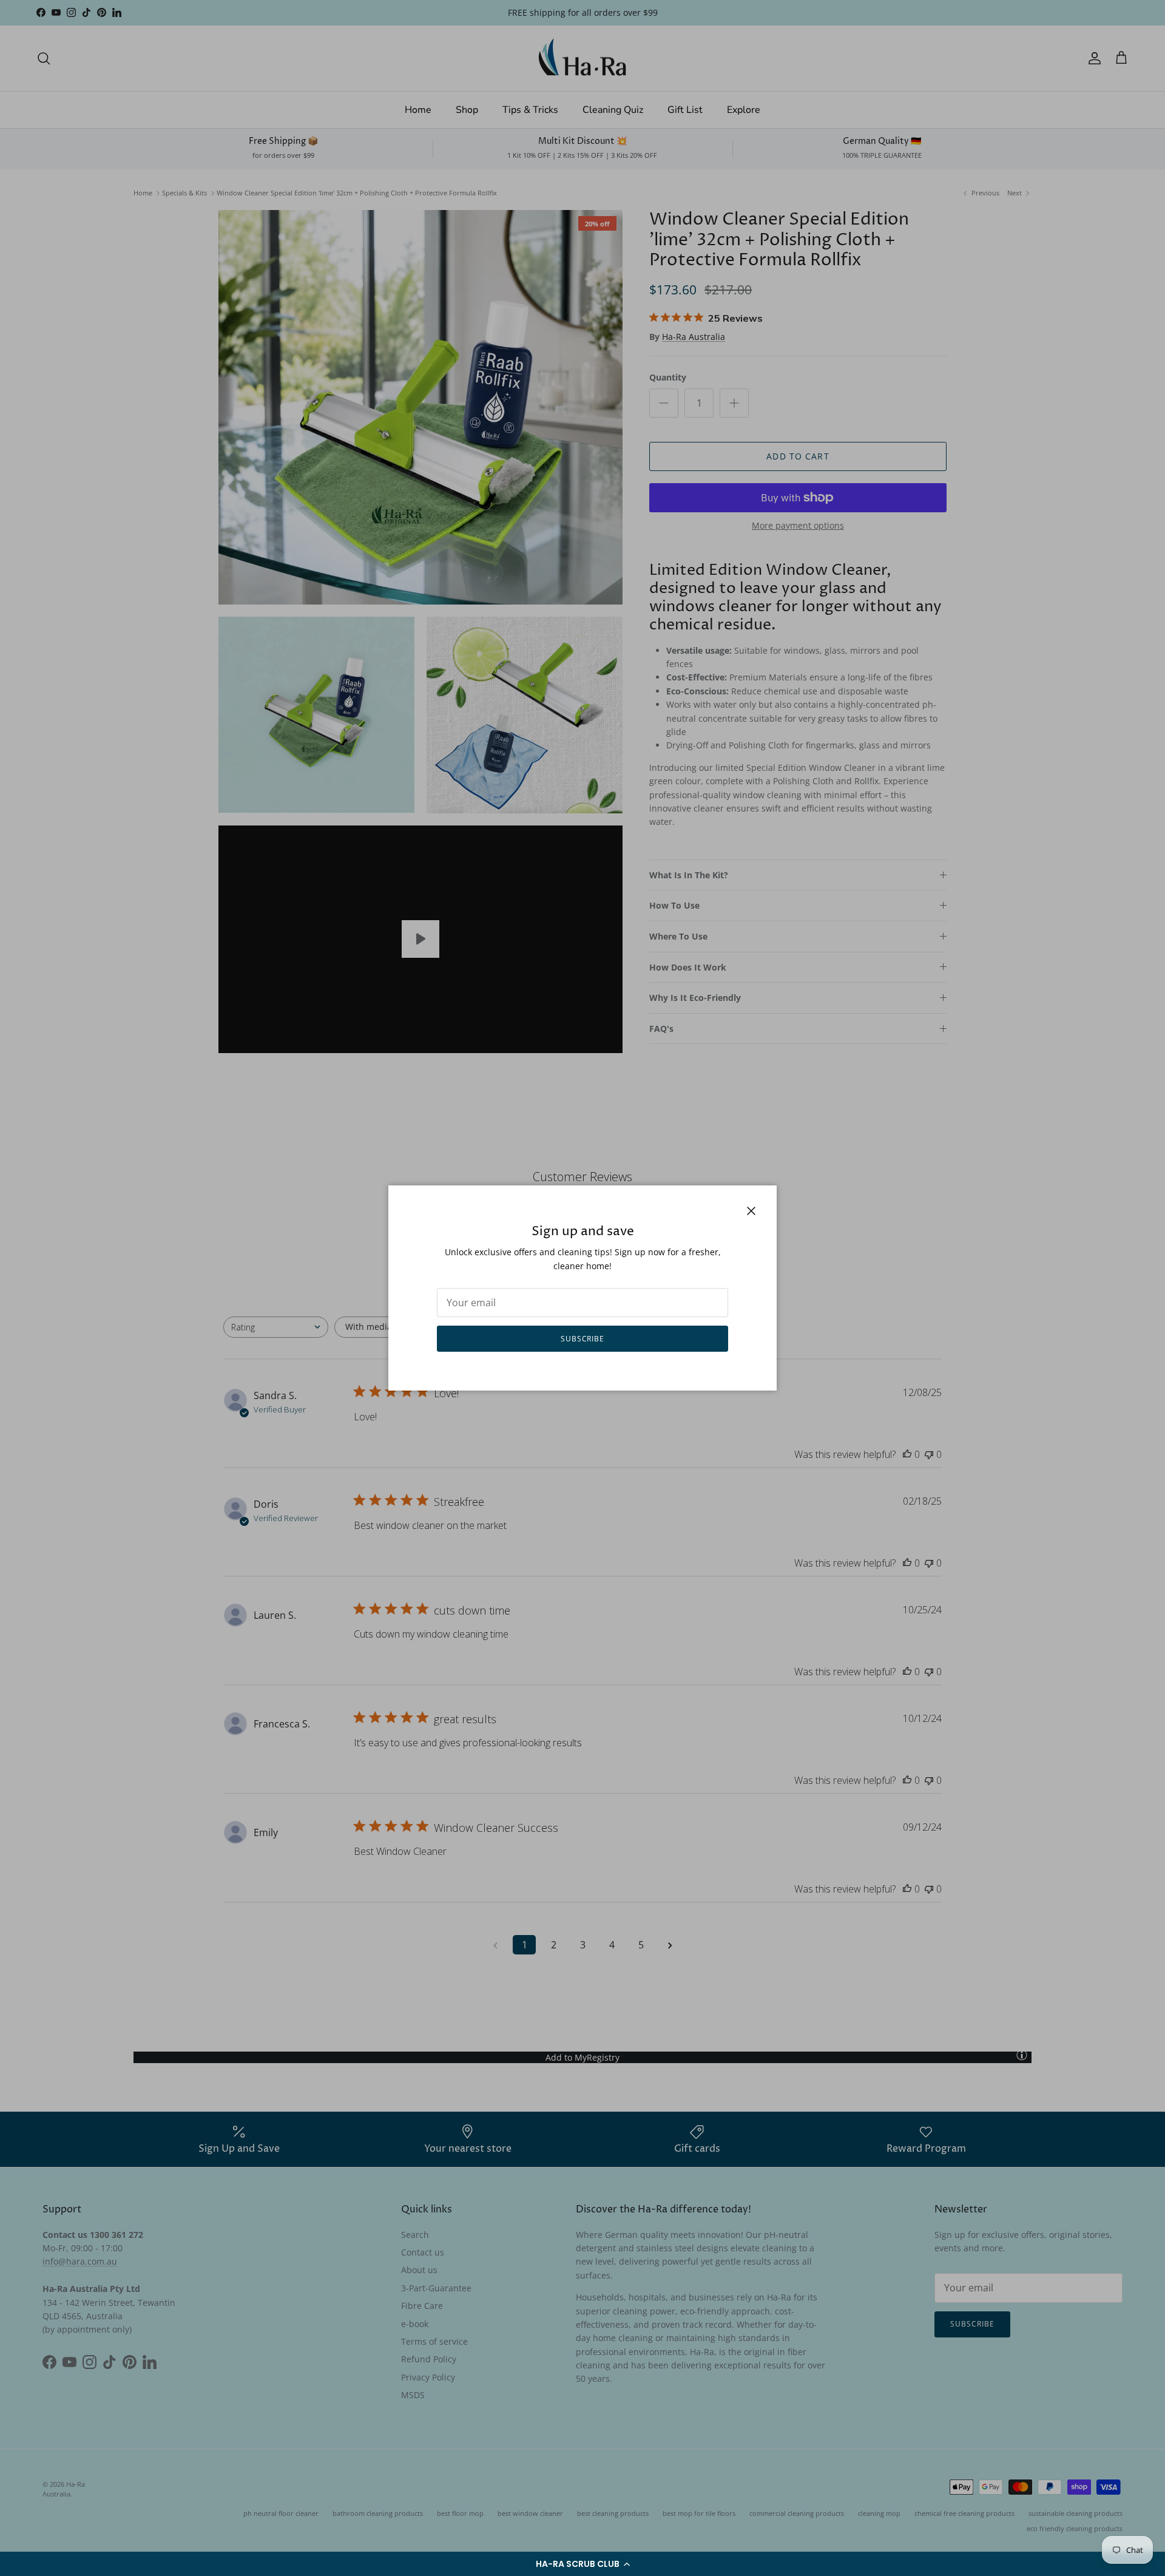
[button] (582, 2564)
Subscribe (583, 1339)
